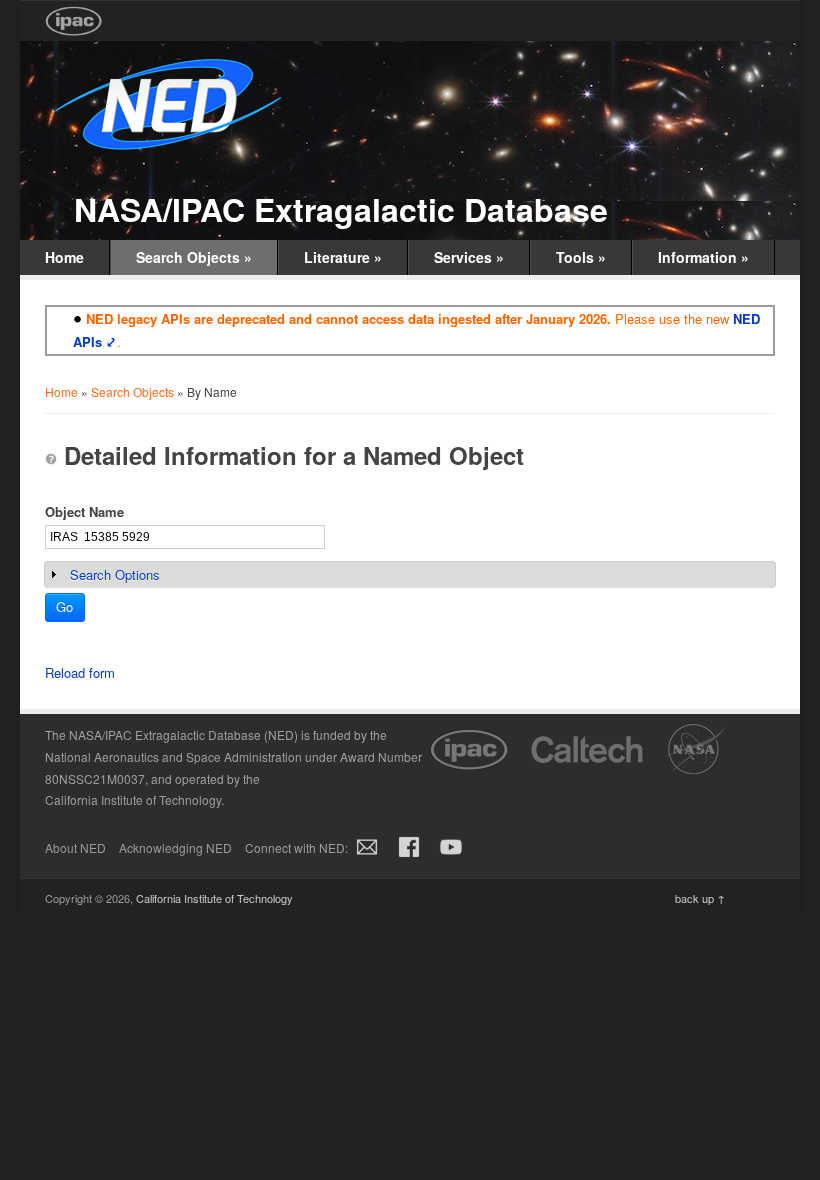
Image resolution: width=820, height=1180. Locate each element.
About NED (75, 847)
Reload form (80, 672)
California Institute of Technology (214, 898)
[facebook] (409, 857)
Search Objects (194, 257)
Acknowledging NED (175, 847)
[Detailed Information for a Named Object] (51, 459)
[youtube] (451, 857)
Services (469, 257)
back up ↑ (700, 898)
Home (64, 257)
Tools (581, 257)
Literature (343, 257)
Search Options (115, 574)
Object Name (84, 511)
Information (703, 257)
